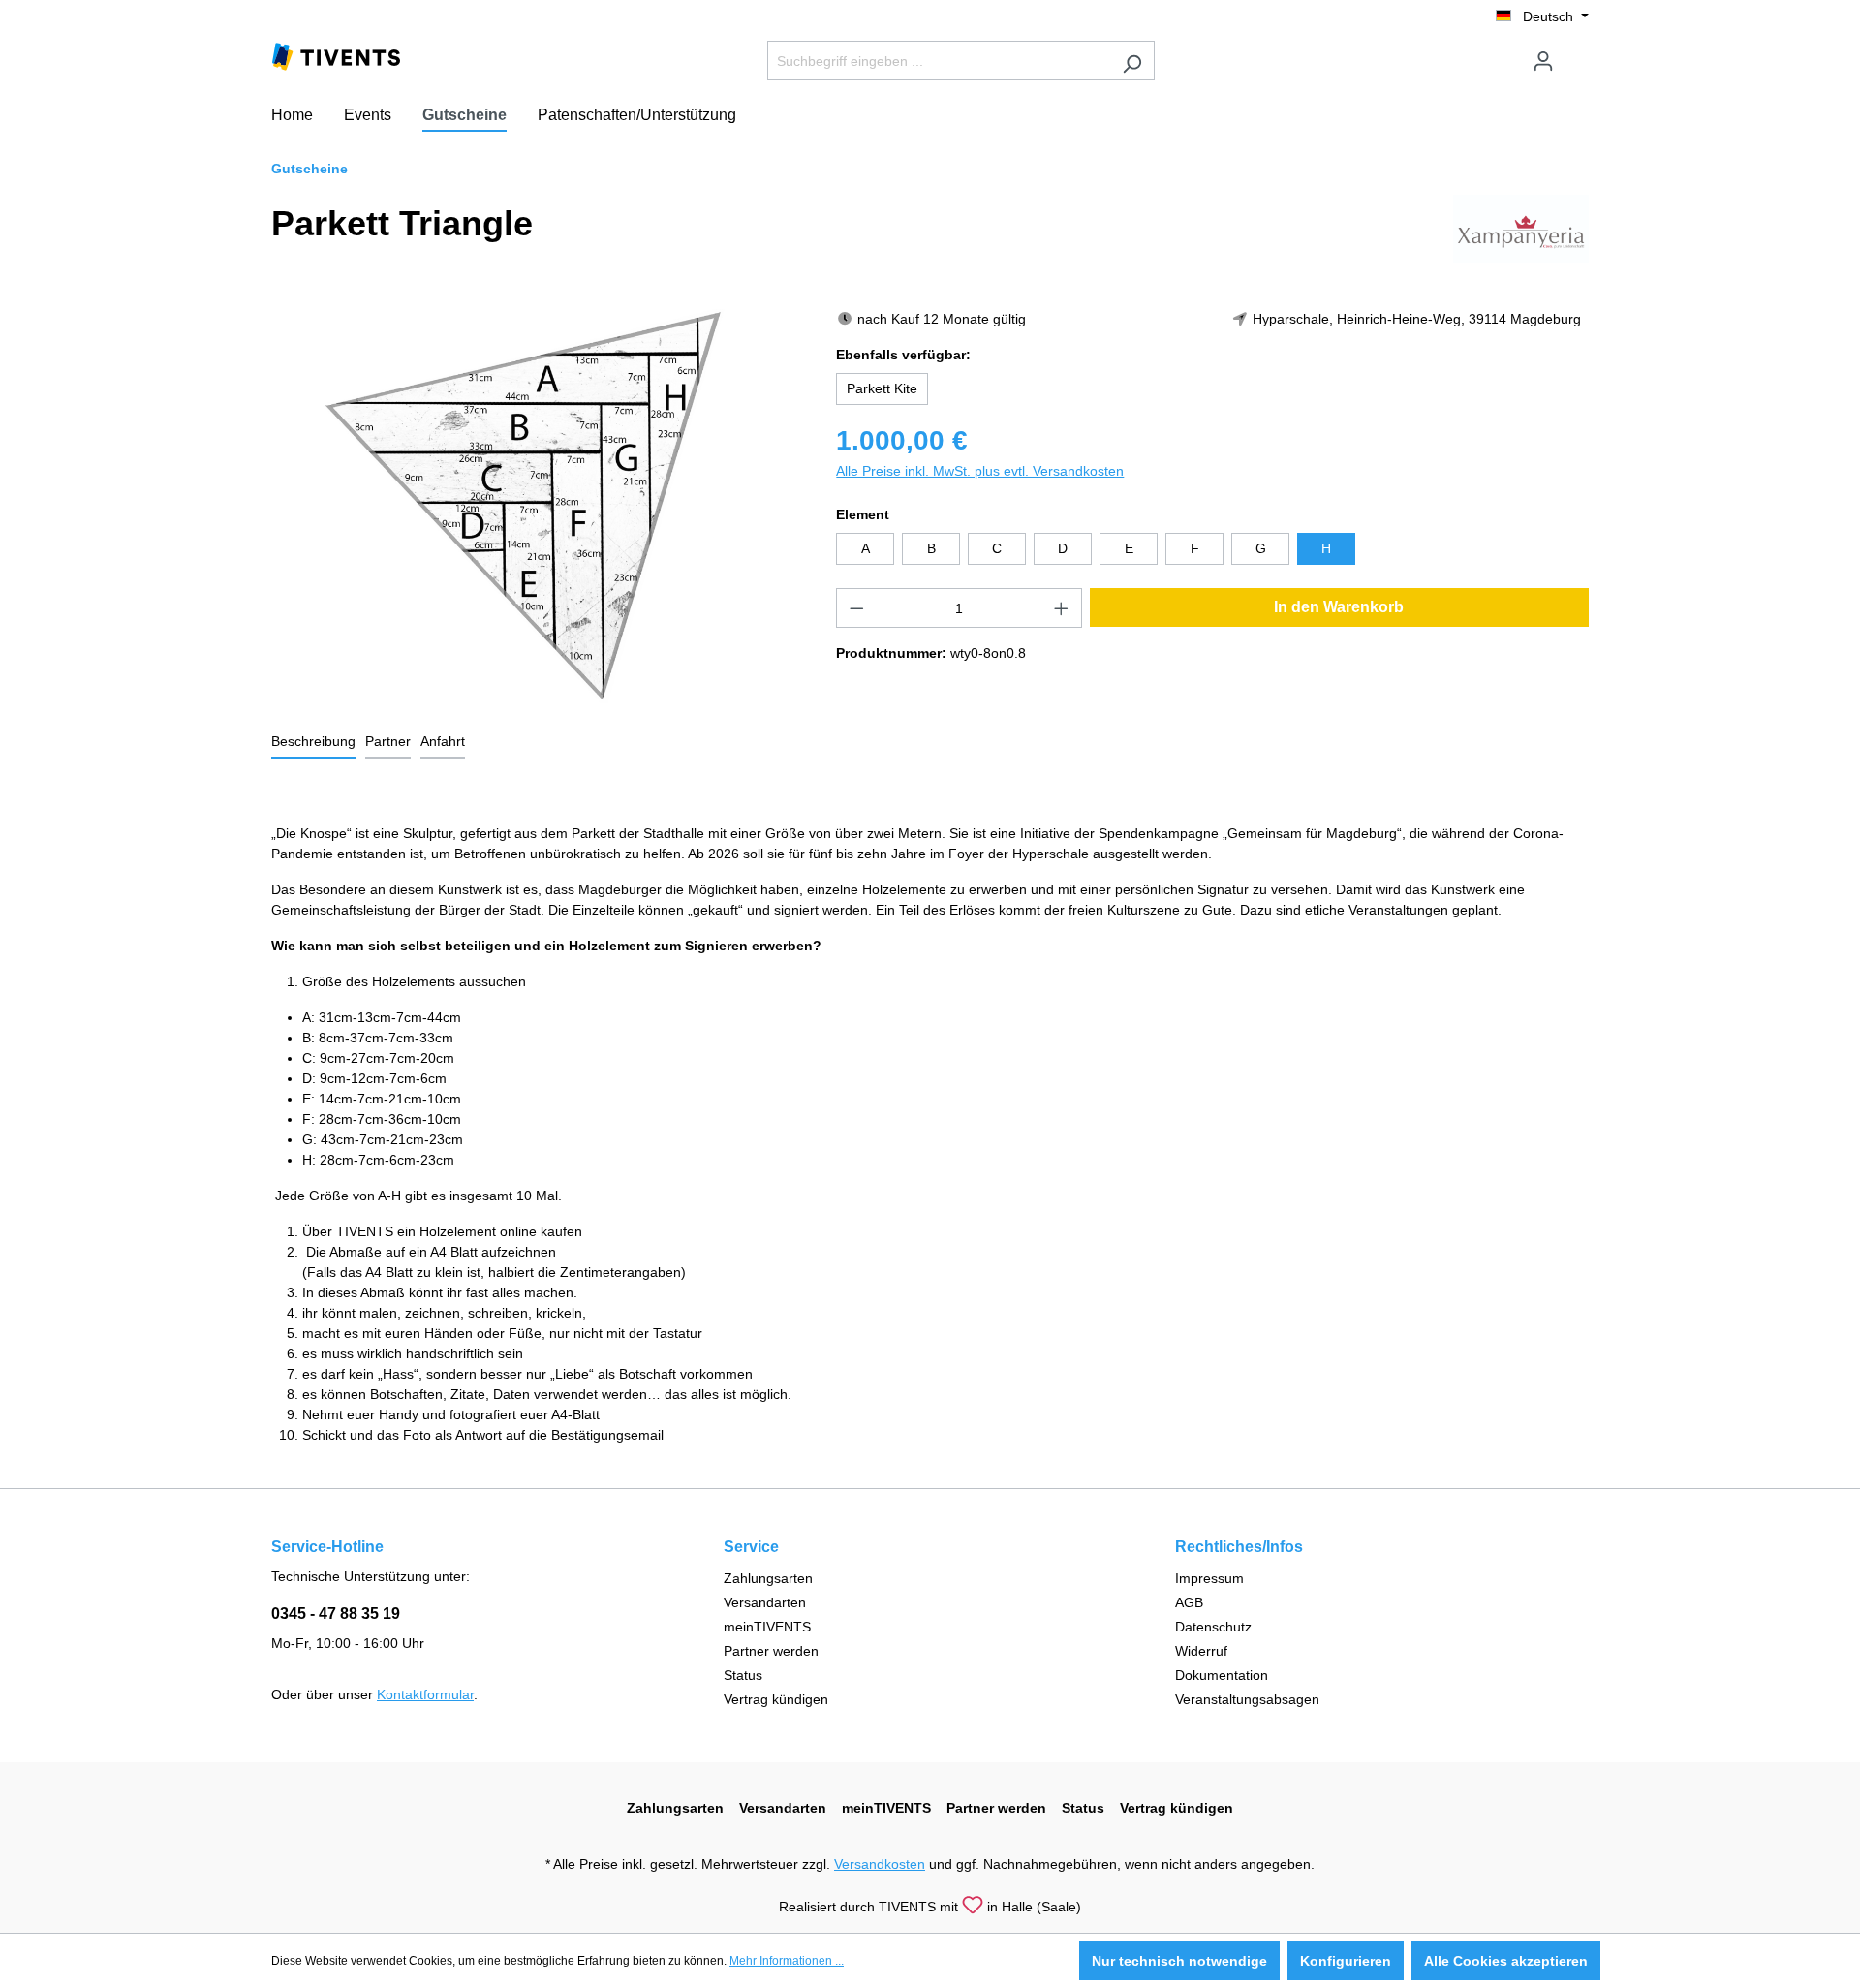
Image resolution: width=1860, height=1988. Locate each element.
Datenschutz (1213, 1627)
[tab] (313, 743)
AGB (1189, 1602)
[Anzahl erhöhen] (1062, 608)
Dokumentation (1222, 1675)
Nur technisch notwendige (1179, 1961)
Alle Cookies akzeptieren (1506, 1961)
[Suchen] (1132, 61)
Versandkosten (880, 1864)
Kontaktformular (425, 1694)
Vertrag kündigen (776, 1699)
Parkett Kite (882, 388)
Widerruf (1201, 1651)
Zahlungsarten (768, 1578)
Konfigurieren (1346, 1961)
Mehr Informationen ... (787, 1961)
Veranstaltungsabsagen (1247, 1699)
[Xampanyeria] (1521, 228)
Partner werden (771, 1651)
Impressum (1209, 1578)
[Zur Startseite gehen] (336, 55)
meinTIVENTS (767, 1627)
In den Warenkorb (1339, 607)
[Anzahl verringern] (856, 608)
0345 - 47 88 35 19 (336, 1614)
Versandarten (765, 1602)
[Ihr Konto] (1543, 61)
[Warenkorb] (1577, 53)
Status (743, 1675)
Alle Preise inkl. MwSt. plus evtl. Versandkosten (980, 471)
